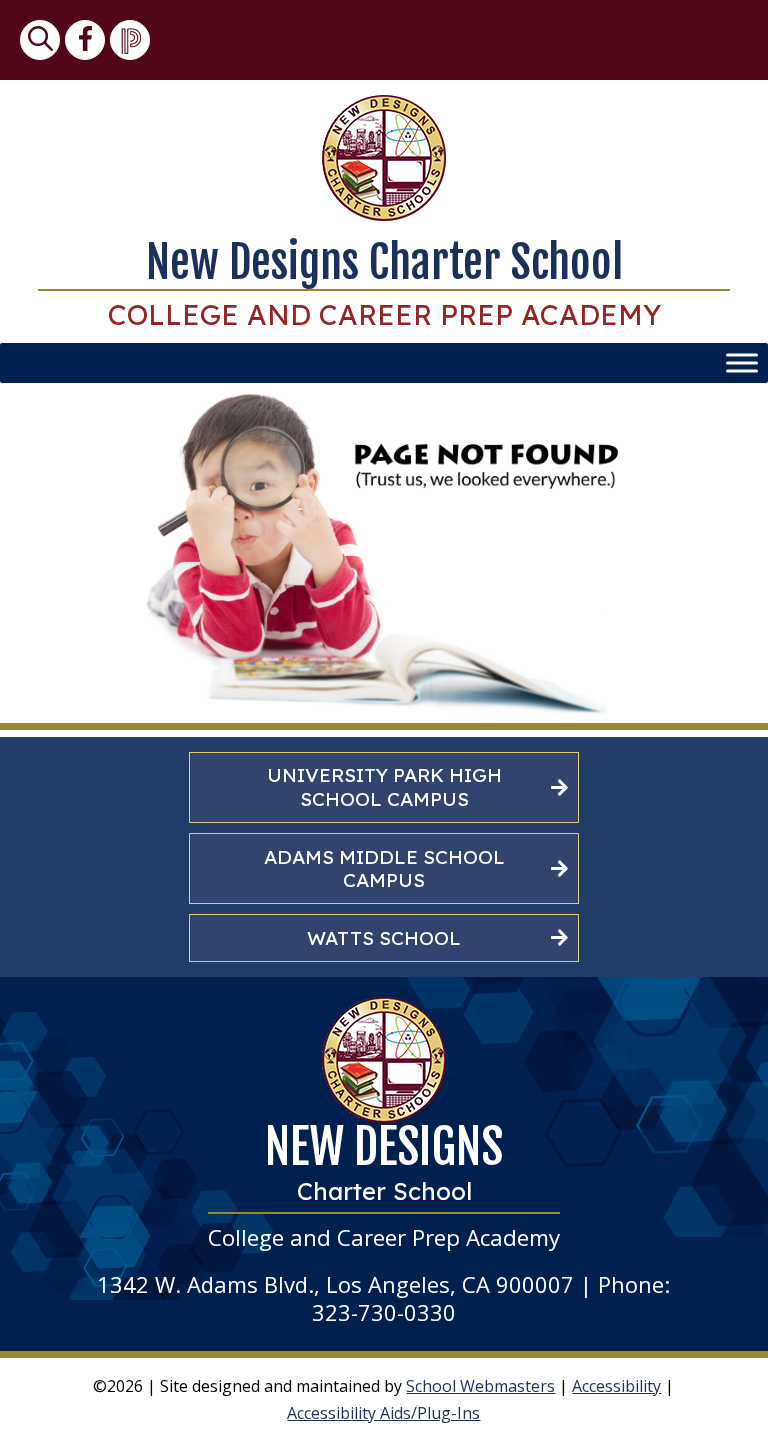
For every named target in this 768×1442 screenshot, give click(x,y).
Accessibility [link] (616, 1386)
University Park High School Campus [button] (384, 786)
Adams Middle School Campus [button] (384, 868)
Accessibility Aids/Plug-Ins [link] (383, 1413)
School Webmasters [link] (480, 1386)
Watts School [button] (384, 938)
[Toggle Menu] (742, 363)
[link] (40, 40)
